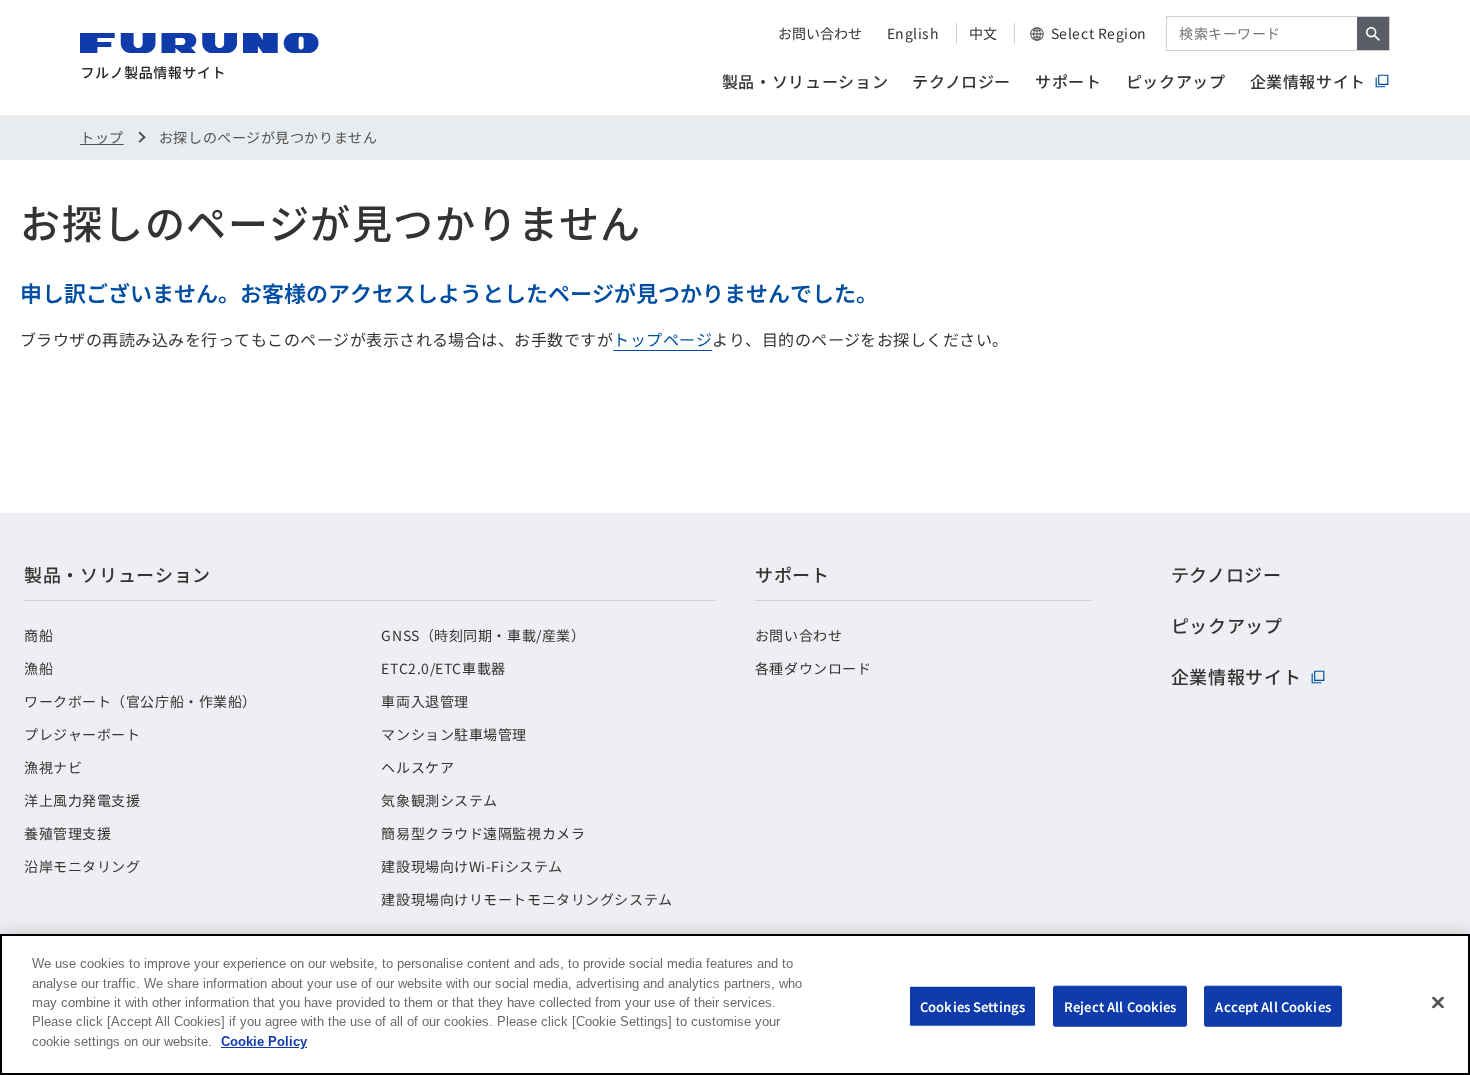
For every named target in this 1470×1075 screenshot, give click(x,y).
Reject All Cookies (1120, 1005)
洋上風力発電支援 (82, 800)
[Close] (1438, 1002)
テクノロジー (961, 81)
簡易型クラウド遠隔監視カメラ (483, 833)
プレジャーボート (82, 734)
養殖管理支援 (67, 833)
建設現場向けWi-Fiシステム (471, 866)
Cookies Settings (972, 1005)
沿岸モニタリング (82, 866)
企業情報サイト (1308, 81)
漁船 (38, 668)
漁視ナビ (53, 767)
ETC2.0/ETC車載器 (443, 668)
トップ (102, 137)
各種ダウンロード (813, 668)
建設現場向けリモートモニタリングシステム (526, 899)
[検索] (1373, 33)
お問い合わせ (820, 33)
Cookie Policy (264, 1041)
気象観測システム (439, 800)
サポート (1068, 81)
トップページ (662, 339)
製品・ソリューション (805, 81)
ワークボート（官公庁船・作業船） (140, 701)
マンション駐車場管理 (454, 734)
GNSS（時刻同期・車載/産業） (483, 635)
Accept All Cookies (1272, 1005)
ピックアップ (1176, 81)
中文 (983, 33)
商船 (38, 635)
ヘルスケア (417, 767)
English (913, 33)
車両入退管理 (424, 701)
